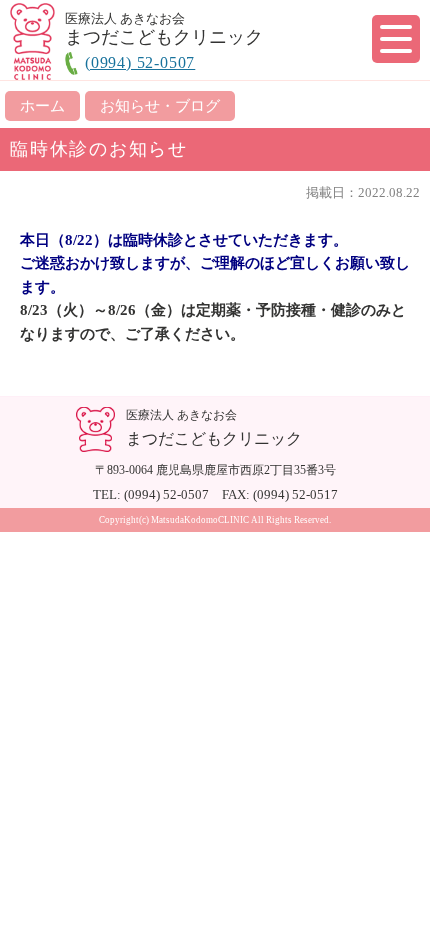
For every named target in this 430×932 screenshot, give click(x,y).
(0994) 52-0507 (140, 62)
